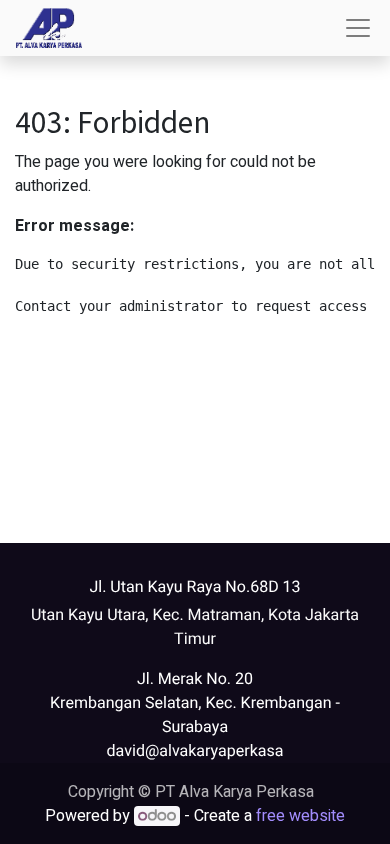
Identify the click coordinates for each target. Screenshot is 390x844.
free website (300, 816)
